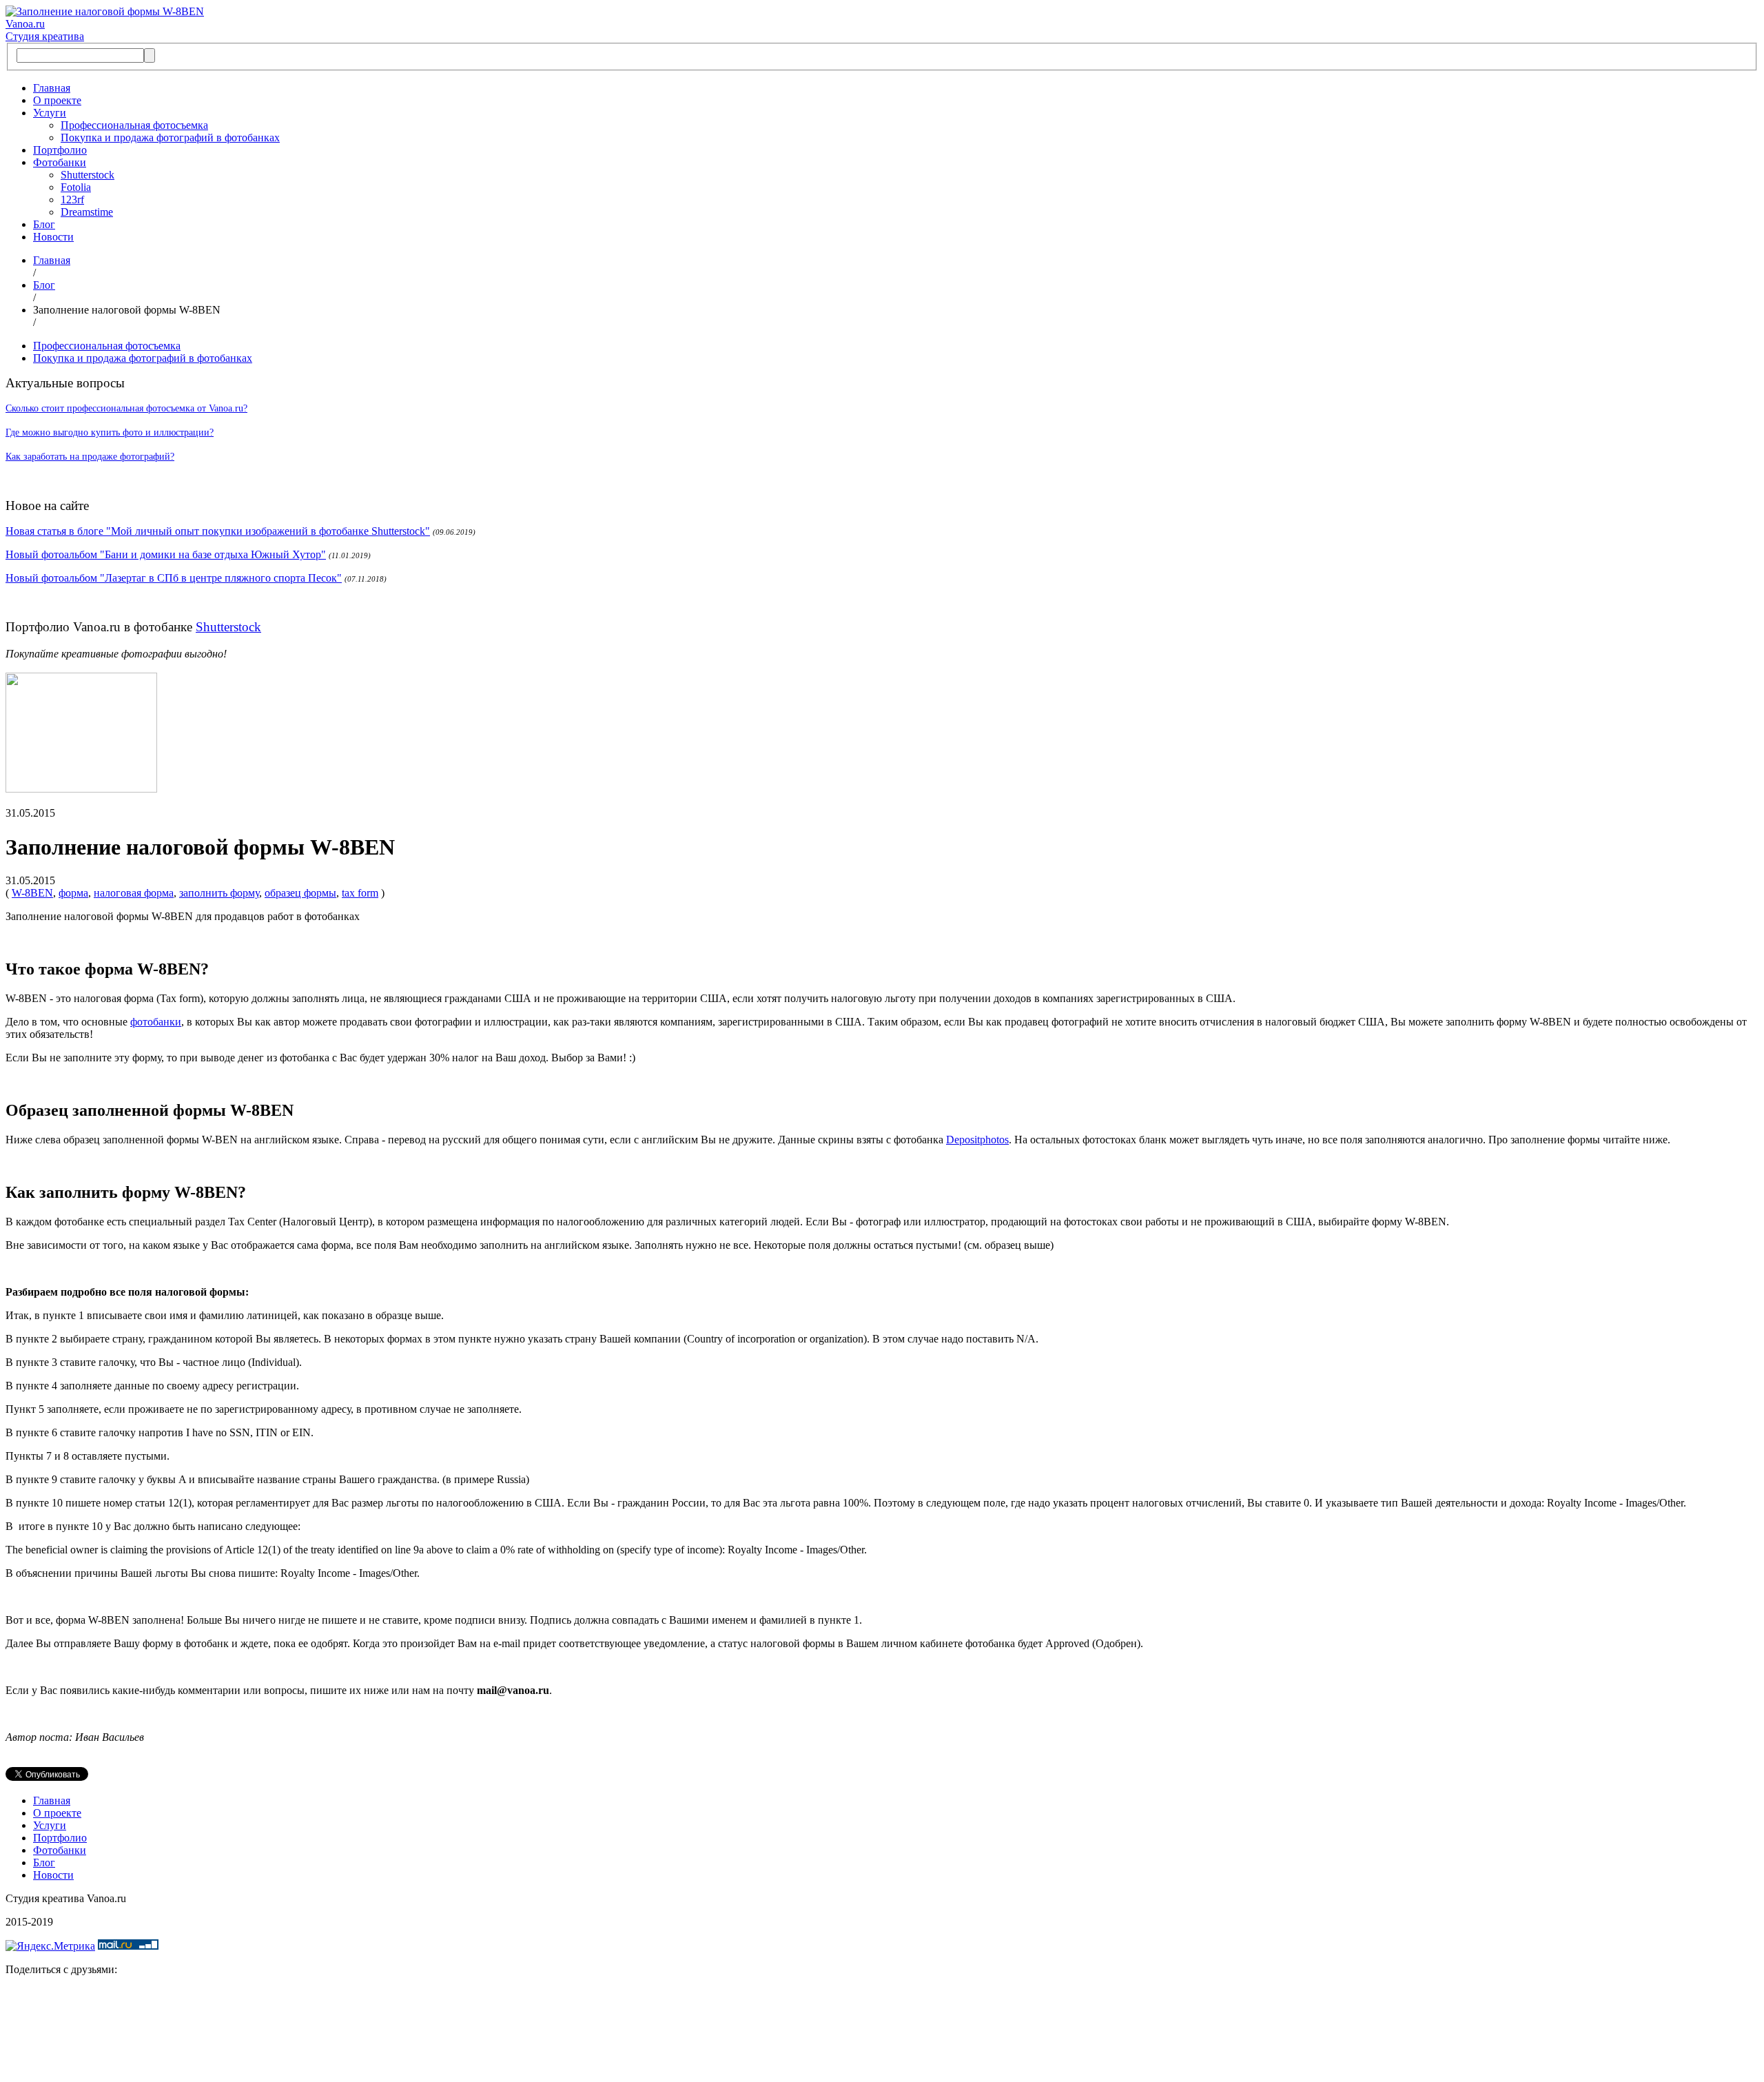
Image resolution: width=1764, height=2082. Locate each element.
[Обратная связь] (882, 2032)
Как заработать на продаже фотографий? (90, 457)
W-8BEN (32, 893)
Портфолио (60, 150)
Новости (53, 237)
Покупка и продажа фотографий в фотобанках (170, 137)
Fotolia (76, 187)
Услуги (50, 113)
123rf (72, 200)
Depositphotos (977, 1140)
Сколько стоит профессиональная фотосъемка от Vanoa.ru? (126, 408)
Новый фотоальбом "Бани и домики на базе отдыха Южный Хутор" (166, 554)
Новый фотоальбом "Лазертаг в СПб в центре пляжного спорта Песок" (174, 578)
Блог (44, 224)
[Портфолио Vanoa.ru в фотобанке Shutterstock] (81, 789)
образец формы (300, 893)
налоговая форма (134, 893)
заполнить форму (219, 893)
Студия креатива (45, 36)
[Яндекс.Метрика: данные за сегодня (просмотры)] (50, 1946)
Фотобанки (60, 162)
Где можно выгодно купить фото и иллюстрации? (110, 432)
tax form (360, 893)
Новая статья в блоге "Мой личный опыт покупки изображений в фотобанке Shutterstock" (218, 531)
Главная (52, 88)
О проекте (57, 100)
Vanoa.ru (25, 24)
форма (73, 893)
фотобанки (156, 1022)
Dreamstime (87, 212)
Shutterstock (88, 175)
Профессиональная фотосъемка (134, 125)
